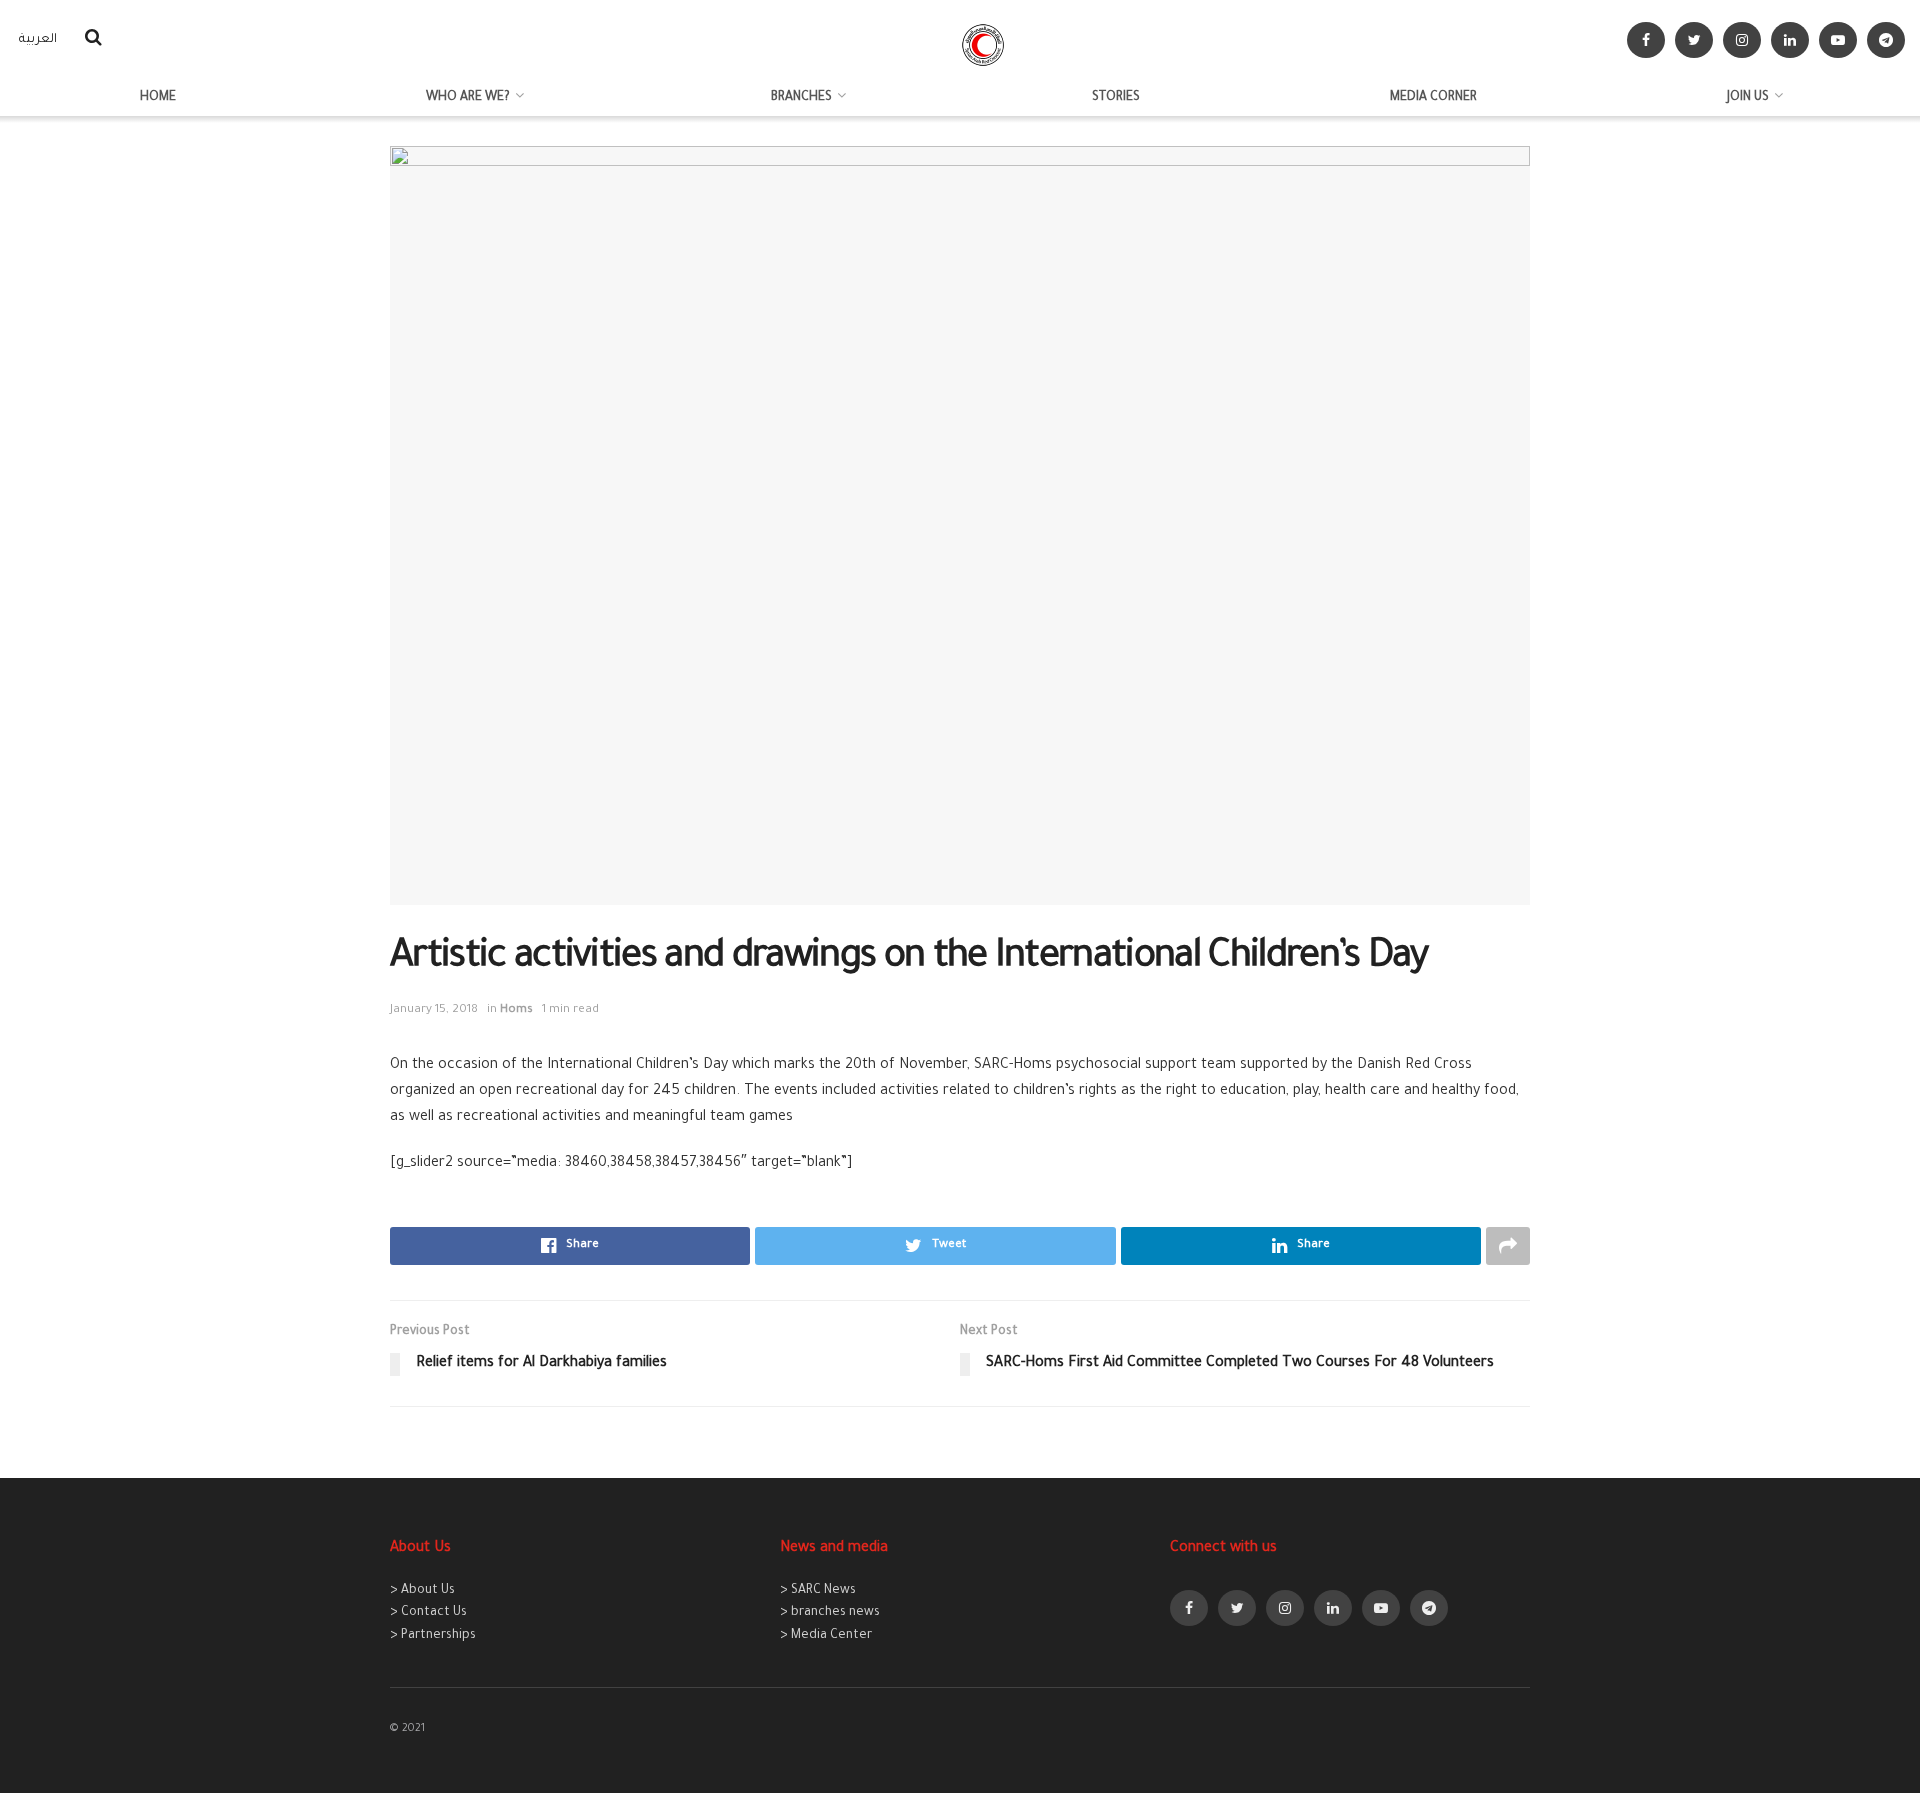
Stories (1116, 98)
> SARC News (818, 1591)
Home (158, 98)
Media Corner (1433, 98)
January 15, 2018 (434, 1010)
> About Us (422, 1591)
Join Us (1748, 98)
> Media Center (826, 1636)
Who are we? (468, 98)
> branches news (830, 1613)
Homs (516, 1010)
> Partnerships (433, 1636)
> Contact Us (428, 1613)
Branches (801, 98)
